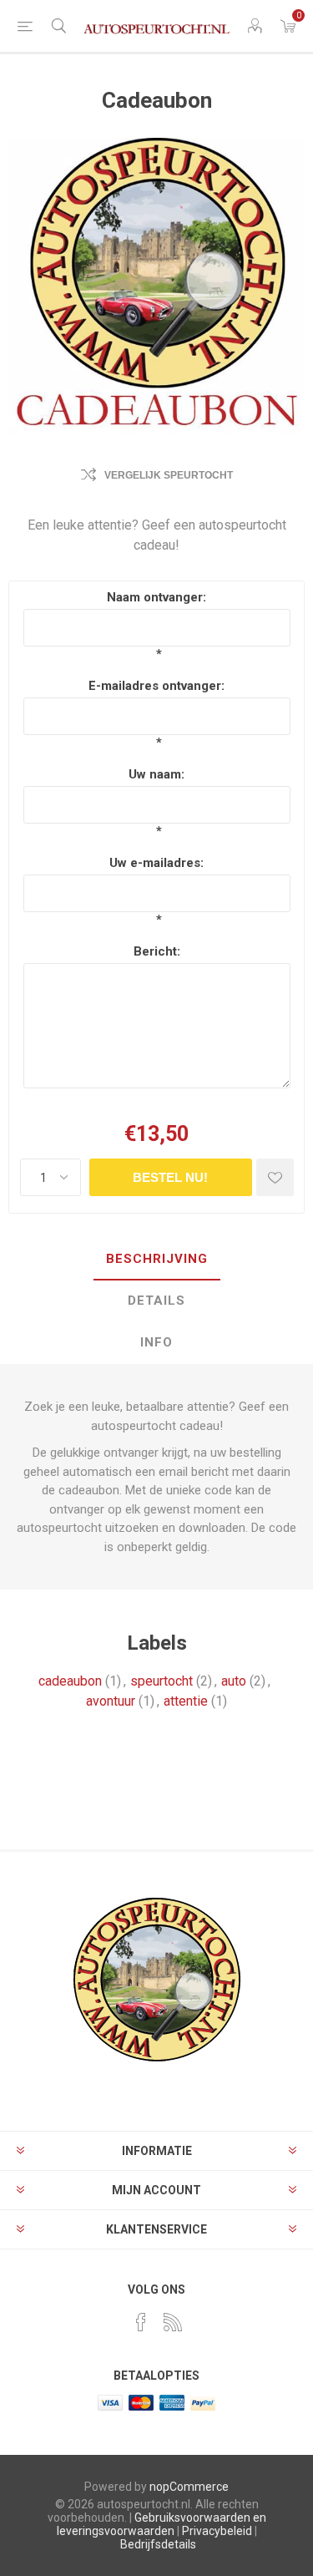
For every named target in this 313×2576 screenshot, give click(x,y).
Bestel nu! (170, 1177)
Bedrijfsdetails (158, 2544)
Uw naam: (156, 774)
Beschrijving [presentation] (157, 1259)
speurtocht (162, 1681)
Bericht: (157, 951)
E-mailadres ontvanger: (156, 686)
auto (234, 1681)
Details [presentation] (156, 1301)
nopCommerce (189, 2487)
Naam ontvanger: (156, 597)
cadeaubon (70, 1681)
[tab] (156, 1260)
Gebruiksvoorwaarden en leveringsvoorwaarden (162, 2524)
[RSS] (173, 2322)
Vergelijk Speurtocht (169, 475)
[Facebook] (141, 2322)
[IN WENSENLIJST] (275, 1177)
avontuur (111, 1701)
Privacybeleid (217, 2531)
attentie (186, 1701)
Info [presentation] (156, 1342)
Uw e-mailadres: (156, 863)
